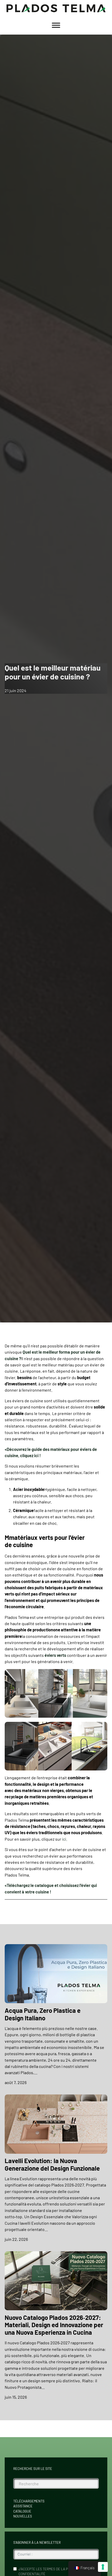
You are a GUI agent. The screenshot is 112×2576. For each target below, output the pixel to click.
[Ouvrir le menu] (56, 25)
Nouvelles (23, 2516)
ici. (65, 1839)
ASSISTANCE (23, 2506)
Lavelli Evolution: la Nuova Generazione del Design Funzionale (52, 2164)
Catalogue (22, 2511)
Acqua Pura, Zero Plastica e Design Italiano (43, 2014)
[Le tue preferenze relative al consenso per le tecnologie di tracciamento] (103, 2567)
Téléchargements (29, 2501)
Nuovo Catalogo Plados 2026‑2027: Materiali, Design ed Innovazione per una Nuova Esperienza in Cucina (54, 2325)
